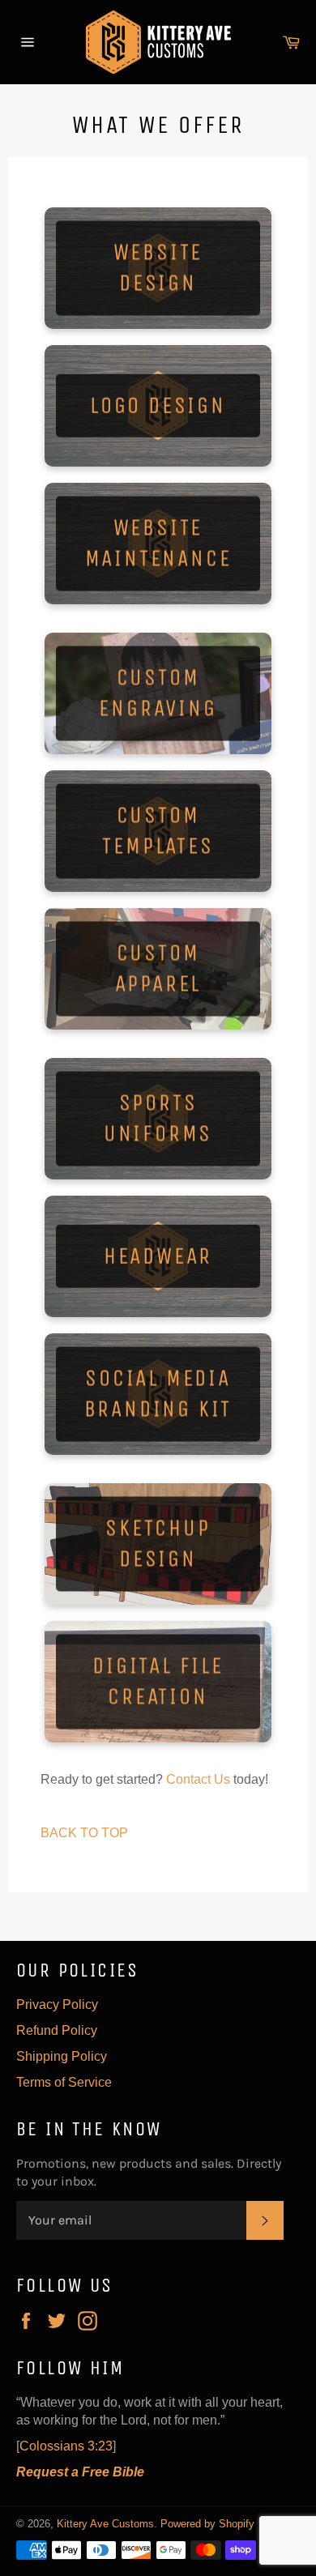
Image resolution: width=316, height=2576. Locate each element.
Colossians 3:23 (66, 2446)
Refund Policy (57, 2030)
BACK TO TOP (84, 1833)
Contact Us (198, 1779)
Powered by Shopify (207, 2524)
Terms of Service (64, 2082)
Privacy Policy (57, 2005)
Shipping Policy (62, 2056)
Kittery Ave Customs (105, 2524)
